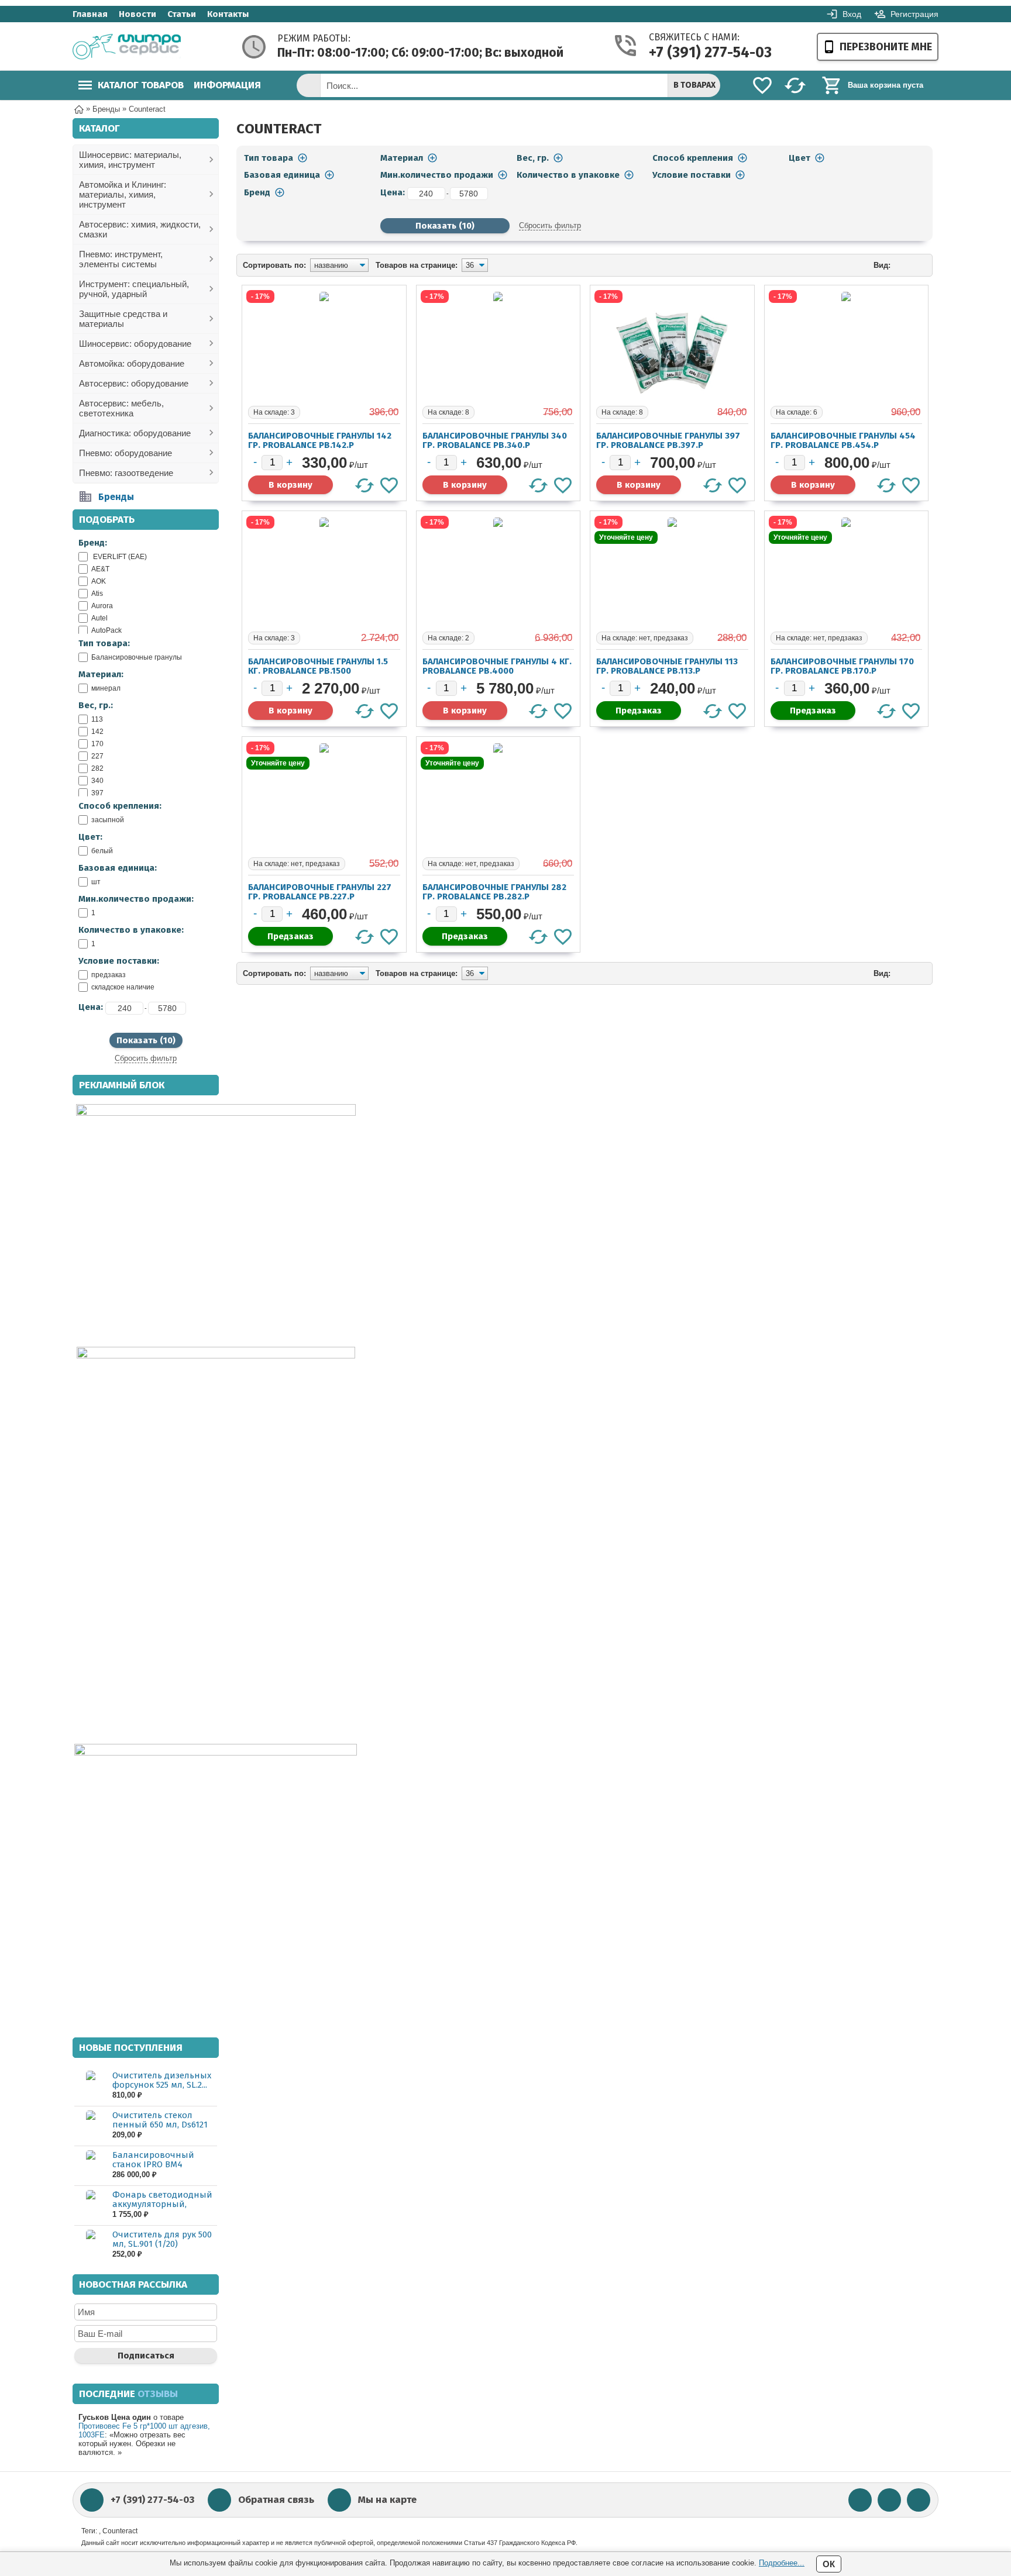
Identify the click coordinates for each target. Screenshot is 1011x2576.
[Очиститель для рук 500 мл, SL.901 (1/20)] (90, 2245)
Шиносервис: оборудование (135, 344)
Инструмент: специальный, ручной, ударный (134, 289)
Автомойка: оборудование (132, 363)
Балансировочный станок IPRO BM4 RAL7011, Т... (153, 2164)
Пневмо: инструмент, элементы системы (121, 259)
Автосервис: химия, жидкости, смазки (140, 229)
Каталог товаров (141, 85)
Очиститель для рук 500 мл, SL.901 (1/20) (162, 2239)
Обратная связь (276, 2500)
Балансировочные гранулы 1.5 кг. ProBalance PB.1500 (318, 666)
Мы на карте (387, 2500)
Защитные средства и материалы (123, 319)
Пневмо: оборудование (125, 453)
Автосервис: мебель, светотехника (121, 408)
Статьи (182, 14)
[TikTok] (919, 2500)
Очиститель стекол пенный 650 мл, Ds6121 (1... (160, 2125)
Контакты (228, 14)
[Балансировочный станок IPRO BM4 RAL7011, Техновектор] (90, 2165)
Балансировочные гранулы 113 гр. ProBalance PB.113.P (667, 666)
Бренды (116, 497)
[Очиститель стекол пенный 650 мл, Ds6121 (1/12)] (90, 2125)
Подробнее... (782, 2563)
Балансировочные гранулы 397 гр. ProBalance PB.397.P (668, 440)
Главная (90, 14)
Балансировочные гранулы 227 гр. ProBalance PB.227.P (320, 892)
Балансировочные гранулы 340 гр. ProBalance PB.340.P (495, 440)
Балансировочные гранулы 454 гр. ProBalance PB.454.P (843, 440)
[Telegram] (889, 2500)
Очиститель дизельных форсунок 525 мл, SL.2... (162, 2080)
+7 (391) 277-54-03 (694, 53)
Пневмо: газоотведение (126, 473)
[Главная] (79, 108)
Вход (852, 14)
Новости (137, 14)
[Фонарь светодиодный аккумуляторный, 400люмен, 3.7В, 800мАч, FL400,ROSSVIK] (90, 2205)
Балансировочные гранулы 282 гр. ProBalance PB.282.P (494, 892)
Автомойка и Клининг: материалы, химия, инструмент (123, 194)
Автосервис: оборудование (134, 383)
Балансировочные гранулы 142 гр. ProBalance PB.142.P (320, 440)
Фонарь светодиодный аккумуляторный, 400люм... (162, 2204)
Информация (227, 85)
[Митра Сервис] (127, 47)
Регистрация (914, 14)
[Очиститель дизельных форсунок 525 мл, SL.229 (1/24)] (90, 2086)
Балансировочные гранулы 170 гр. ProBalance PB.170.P (842, 666)
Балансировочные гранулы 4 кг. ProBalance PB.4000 (497, 666)
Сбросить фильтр (146, 1058)
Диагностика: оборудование (135, 433)
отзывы (158, 2394)
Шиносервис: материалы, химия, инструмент (130, 160)
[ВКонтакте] (860, 2500)
